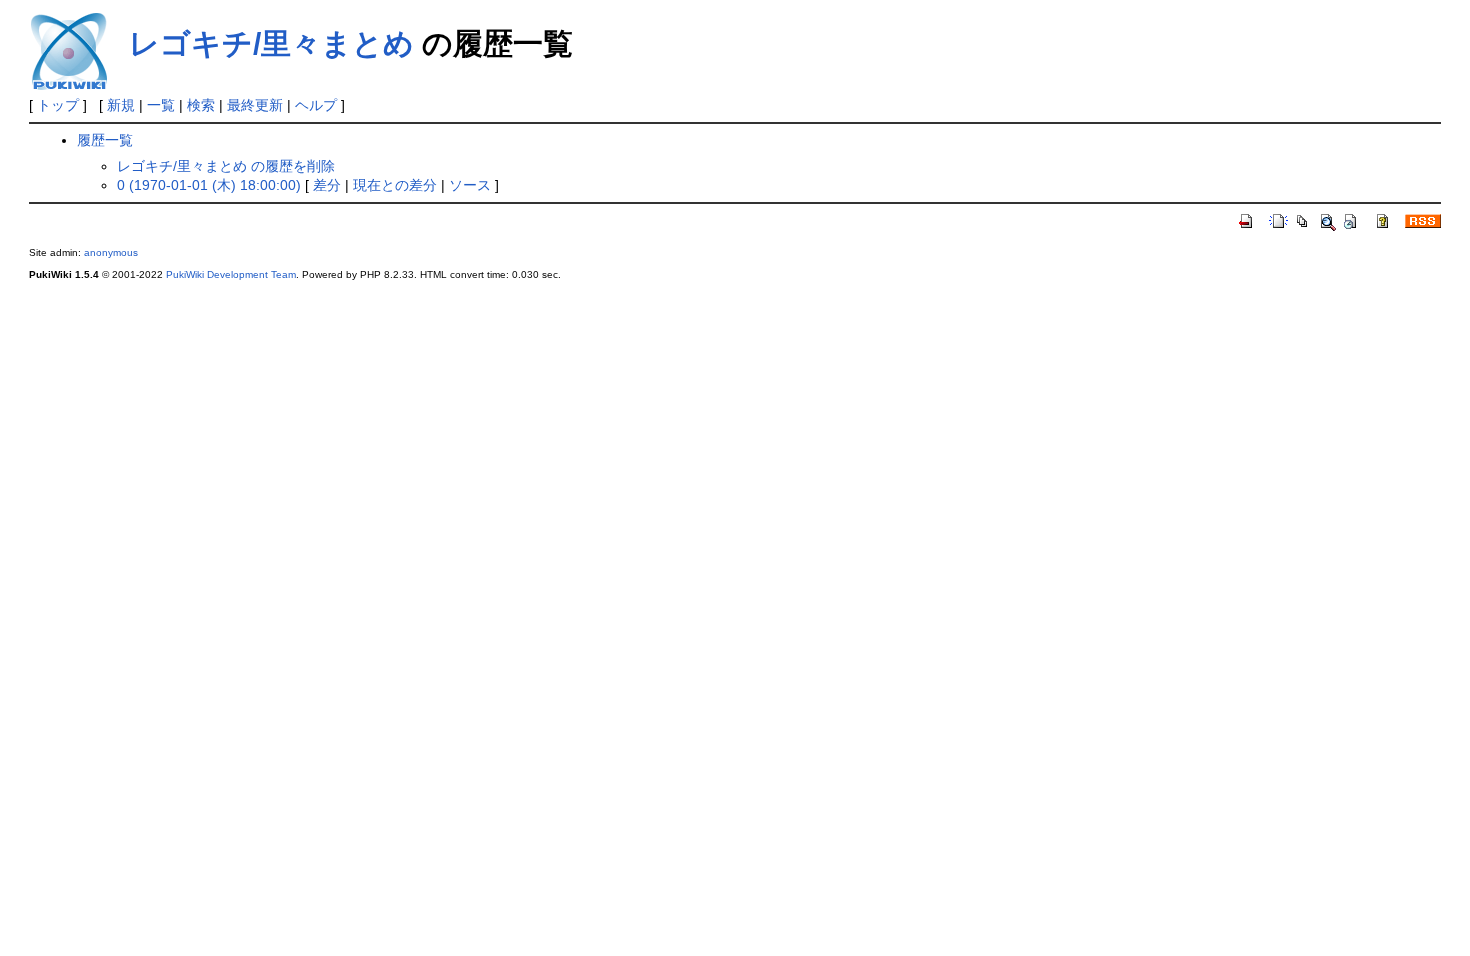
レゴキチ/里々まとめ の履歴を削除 (226, 166)
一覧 (161, 105)
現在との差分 (395, 185)
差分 (327, 185)
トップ (58, 105)
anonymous (111, 252)
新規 (121, 105)
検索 (201, 105)
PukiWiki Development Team (231, 274)
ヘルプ (316, 105)
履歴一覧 (105, 140)
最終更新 (255, 105)
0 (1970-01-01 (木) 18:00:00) (209, 185)
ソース (470, 185)
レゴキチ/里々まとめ (271, 43)
